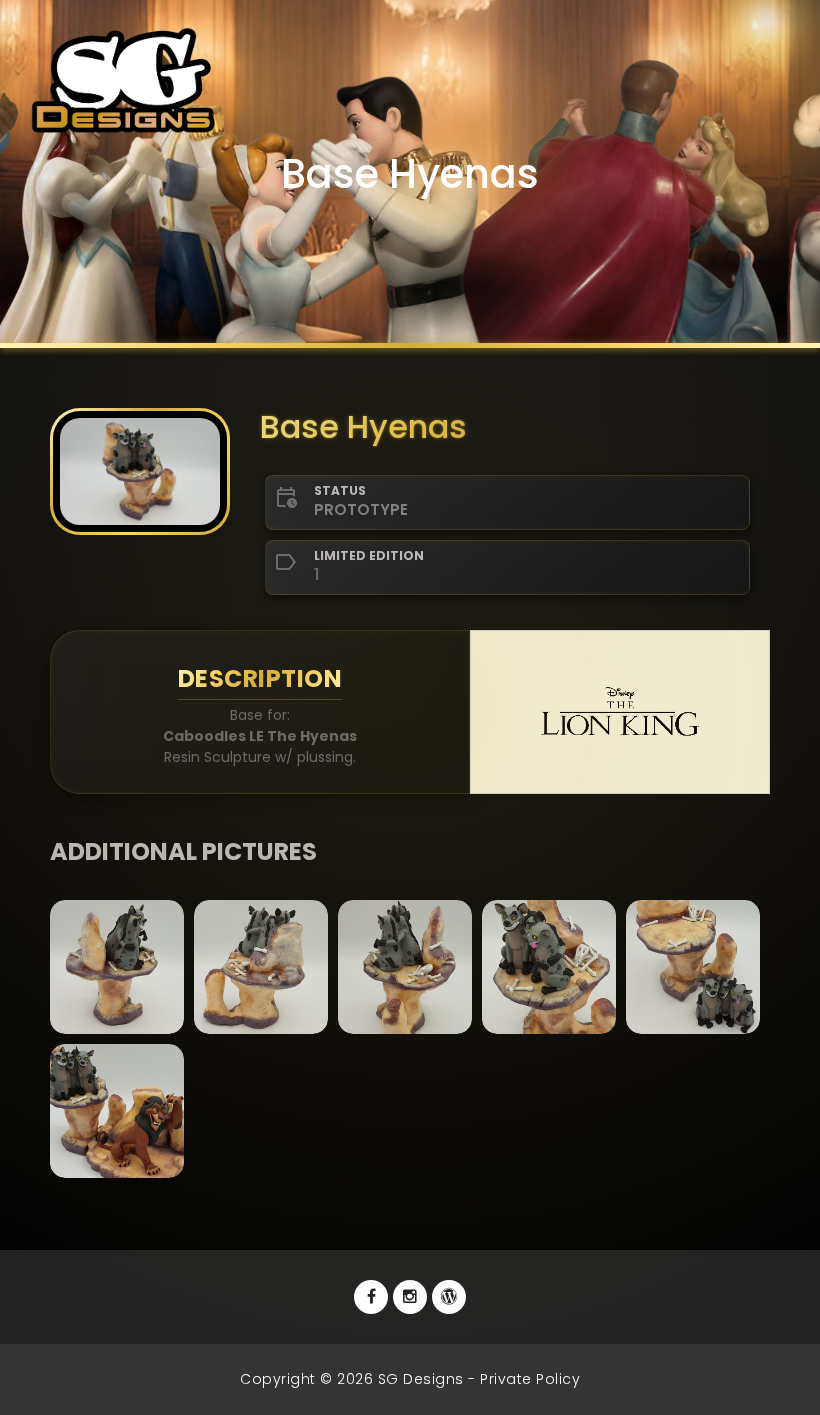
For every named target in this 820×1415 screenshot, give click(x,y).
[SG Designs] (449, 1297)
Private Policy (530, 1379)
